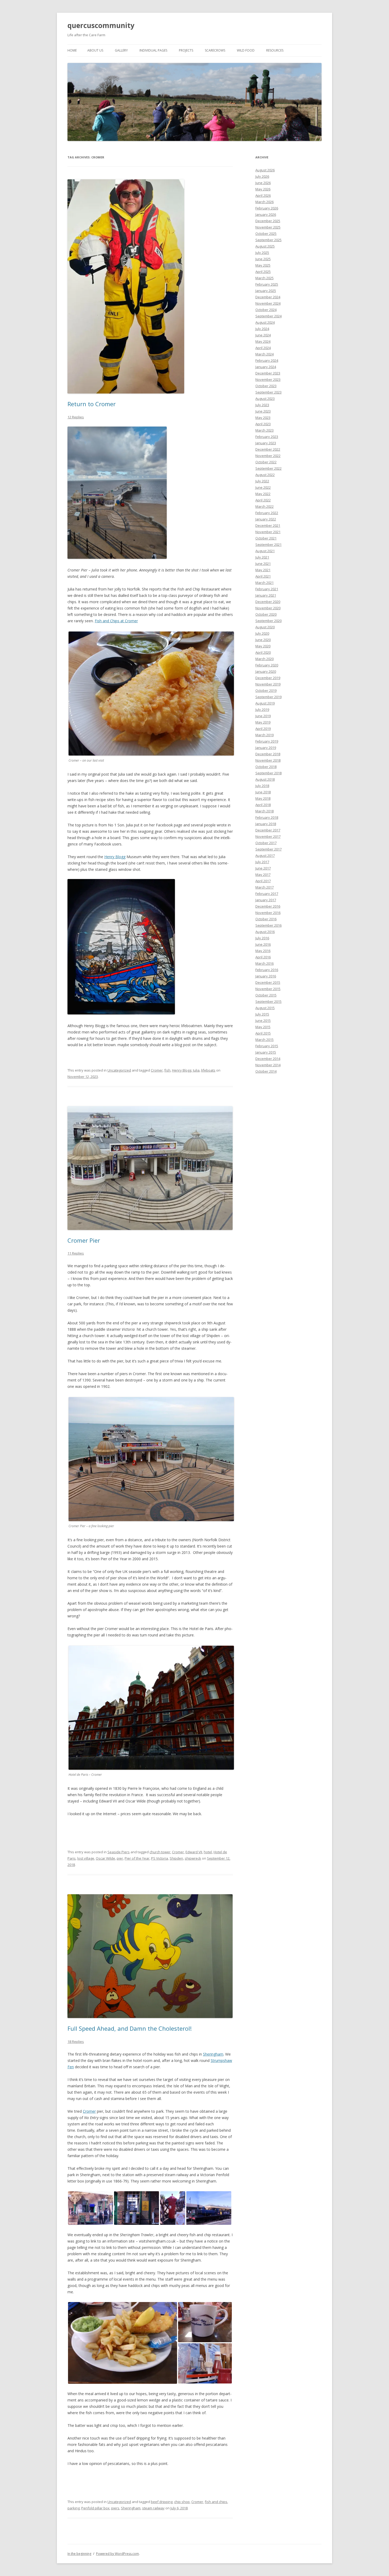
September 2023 (268, 392)
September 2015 (268, 1001)
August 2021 (265, 551)
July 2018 (262, 786)
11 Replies (76, 1253)
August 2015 (265, 1008)
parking (74, 2508)
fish (167, 1070)
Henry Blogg (115, 857)
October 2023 (266, 386)
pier (120, 1858)
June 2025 (263, 259)
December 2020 (268, 602)
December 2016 (268, 906)
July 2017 (262, 862)
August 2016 (265, 932)
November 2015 (268, 989)
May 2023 (263, 418)
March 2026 (264, 202)
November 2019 (268, 684)
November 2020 (268, 608)
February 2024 (267, 360)
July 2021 (262, 557)
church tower (160, 1852)
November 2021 (268, 532)
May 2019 (263, 722)
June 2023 (263, 411)
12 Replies (76, 417)
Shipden (176, 1858)
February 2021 (267, 589)
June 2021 (263, 564)
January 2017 (266, 900)
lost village (86, 1858)
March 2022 (264, 506)
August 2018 (265, 779)
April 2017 (263, 881)
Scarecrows (215, 50)
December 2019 (268, 678)
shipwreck (193, 1858)
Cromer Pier (84, 1240)
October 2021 (266, 538)
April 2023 (263, 424)
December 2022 (268, 449)
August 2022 (265, 475)
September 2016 (268, 925)
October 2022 (266, 462)
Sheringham (213, 2054)
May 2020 (263, 646)
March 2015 (264, 1040)
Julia (196, 1070)
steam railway (153, 2508)
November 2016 (268, 913)
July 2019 (262, 710)
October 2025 (266, 234)
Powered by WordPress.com (117, 2554)
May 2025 (263, 265)
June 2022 (263, 487)
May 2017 (263, 875)
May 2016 (263, 951)
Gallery (121, 50)
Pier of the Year (137, 1858)
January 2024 (266, 367)
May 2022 (263, 494)
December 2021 (268, 525)
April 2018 (263, 805)
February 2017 (267, 894)
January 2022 (266, 519)
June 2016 (263, 944)
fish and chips (216, 2502)
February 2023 (267, 437)
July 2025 (262, 253)
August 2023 (265, 399)
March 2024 (264, 354)
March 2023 (264, 430)
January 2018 (266, 824)
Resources (275, 50)
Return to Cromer (92, 404)
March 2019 (264, 735)
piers (115, 2508)
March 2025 (264, 278)
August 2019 (265, 703)
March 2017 (264, 887)
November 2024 (268, 303)
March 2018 (264, 811)
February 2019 (267, 741)
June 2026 (263, 183)
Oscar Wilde (105, 1858)
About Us (95, 50)
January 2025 (266, 291)
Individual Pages (153, 50)
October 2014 (266, 1071)
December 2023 (268, 373)
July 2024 (262, 329)
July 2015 (262, 1014)
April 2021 (263, 576)
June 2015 (263, 1021)
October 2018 (266, 767)
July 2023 (262, 405)
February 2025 (267, 284)
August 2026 (265, 170)
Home (72, 50)
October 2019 (266, 690)
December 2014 (268, 1059)
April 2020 (263, 652)
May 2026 (263, 189)
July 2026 (262, 176)
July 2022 (262, 481)
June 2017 (263, 868)
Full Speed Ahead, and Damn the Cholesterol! (130, 2028)
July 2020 (262, 633)
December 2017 (268, 830)
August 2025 (265, 246)
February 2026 (267, 208)
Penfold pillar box (95, 2508)
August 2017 (265, 855)
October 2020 (266, 614)
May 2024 (263, 341)
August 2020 (265, 627)
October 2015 (266, 995)
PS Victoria (160, 1858)
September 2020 (268, 621)
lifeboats (208, 1070)
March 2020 (264, 659)
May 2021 (263, 570)
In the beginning (79, 2554)
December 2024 (268, 297)
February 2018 (267, 817)
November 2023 (268, 379)
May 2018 (263, 798)
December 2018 (268, 754)
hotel (208, 1852)
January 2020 (266, 671)
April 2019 (263, 729)
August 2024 (265, 322)
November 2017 (268, 836)
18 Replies (76, 2042)
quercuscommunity (101, 25)
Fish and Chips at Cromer (116, 621)
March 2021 (264, 583)
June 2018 (263, 792)
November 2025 (268, 227)
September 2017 (268, 849)
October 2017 (266, 843)
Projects (186, 50)
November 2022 (268, 456)
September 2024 (268, 316)
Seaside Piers (119, 1852)
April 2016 (263, 957)
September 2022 (268, 468)
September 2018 (268, 773)
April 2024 (263, 348)
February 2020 (267, 665)
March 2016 (264, 963)
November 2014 (268, 1065)
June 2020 (263, 640)
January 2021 (266, 595)
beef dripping (162, 2502)
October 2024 (266, 310)
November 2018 (268, 760)
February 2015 (267, 1046)
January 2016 (266, 976)
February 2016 (267, 970)
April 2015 (263, 1033)
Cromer (157, 1070)
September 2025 (268, 240)
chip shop (182, 2502)
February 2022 (267, 513)
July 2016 (262, 938)
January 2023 (266, 443)
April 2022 (263, 500)
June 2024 (263, 335)
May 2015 (263, 1027)
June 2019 (263, 716)
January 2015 (266, 1052)
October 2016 (266, 919)
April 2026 (263, 195)
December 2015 (268, 982)
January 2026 (266, 214)
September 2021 (268, 545)
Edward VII (194, 1852)
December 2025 (268, 221)
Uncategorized (119, 1070)
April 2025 (263, 272)
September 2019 (268, 697)
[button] (91, 2208)
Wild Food (246, 50)
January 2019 (266, 748)
